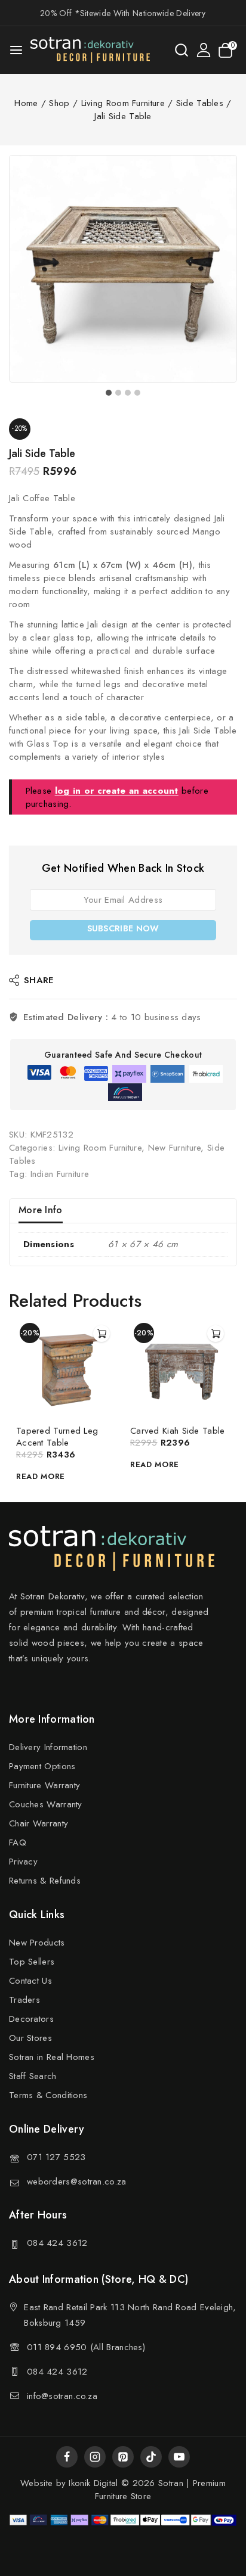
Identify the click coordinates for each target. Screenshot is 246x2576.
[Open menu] (16, 50)
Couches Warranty (46, 1804)
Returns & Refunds (45, 1881)
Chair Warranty (39, 1823)
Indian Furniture (60, 1174)
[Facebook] (67, 2457)
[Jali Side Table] (123, 269)
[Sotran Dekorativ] (90, 50)
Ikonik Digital (92, 2483)
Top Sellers (32, 1962)
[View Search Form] (182, 50)
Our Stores (30, 2038)
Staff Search (33, 2076)
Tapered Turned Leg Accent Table (57, 1437)
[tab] (109, 393)
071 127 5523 (56, 2157)
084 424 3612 (57, 2243)
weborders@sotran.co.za (77, 2182)
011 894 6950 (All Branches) (86, 2347)
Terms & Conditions (48, 2095)
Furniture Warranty (44, 1785)
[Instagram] (95, 2457)
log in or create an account (117, 791)
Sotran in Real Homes (52, 2057)
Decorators (31, 2019)
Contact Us (30, 1981)
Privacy (23, 1862)
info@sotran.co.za (62, 2396)
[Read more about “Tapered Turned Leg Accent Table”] (102, 1334)
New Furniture (175, 1148)
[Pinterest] (123, 2457)
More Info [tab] (41, 1210)
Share (39, 980)
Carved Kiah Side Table (178, 1431)
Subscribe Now (123, 928)
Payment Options (42, 1766)
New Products (37, 1943)
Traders (24, 2000)
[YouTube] (179, 2457)
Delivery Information (48, 1747)
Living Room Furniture (100, 1148)
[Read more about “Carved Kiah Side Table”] (216, 1334)
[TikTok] (151, 2457)
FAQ (18, 1842)
